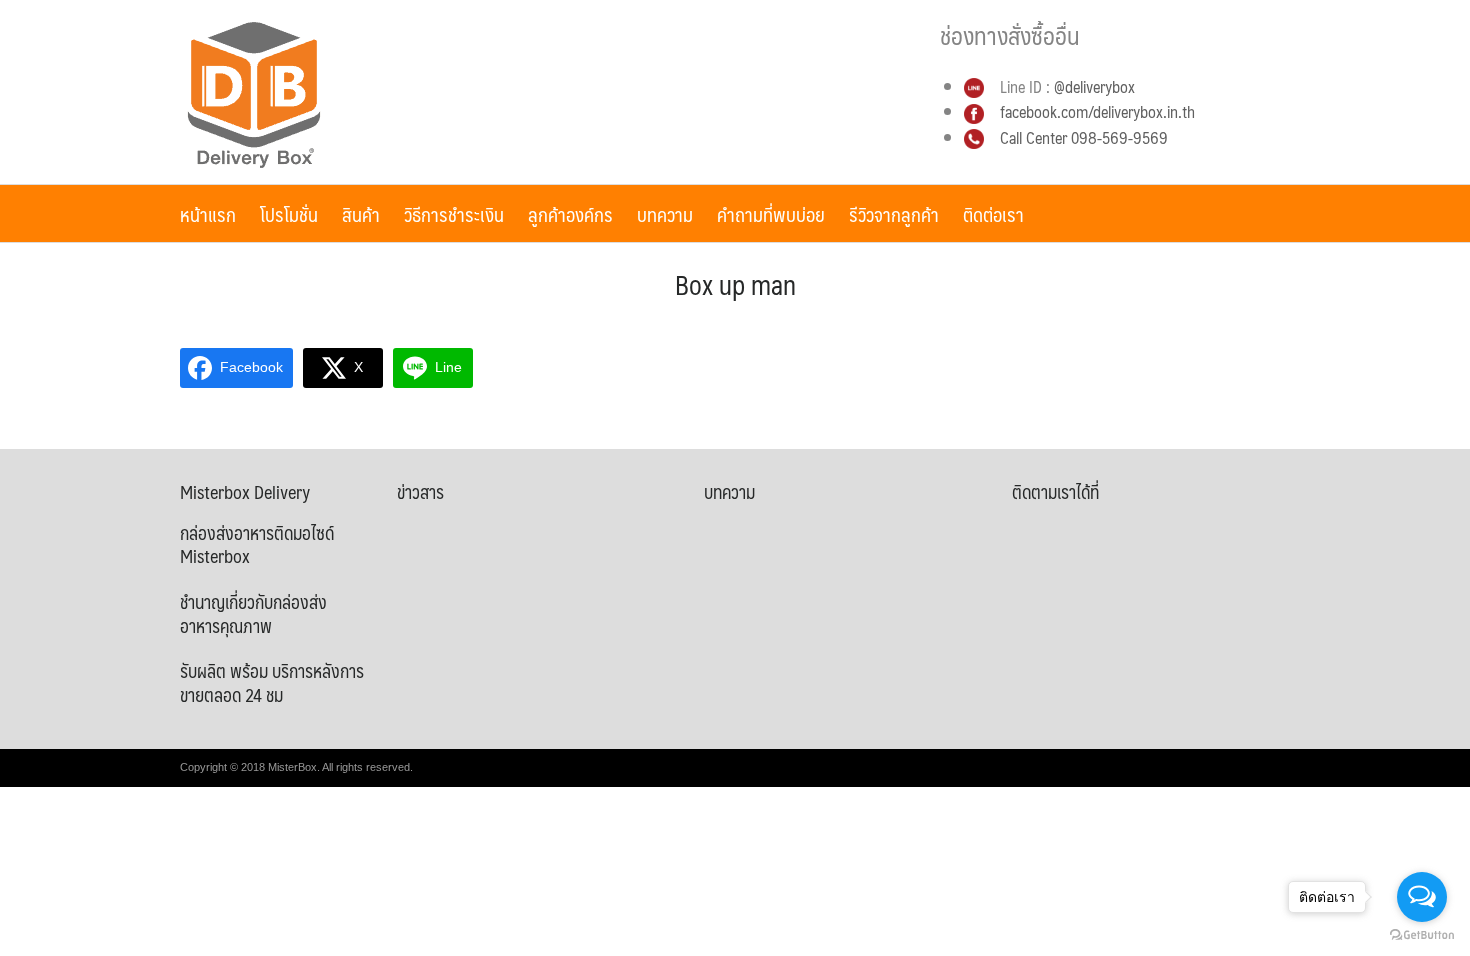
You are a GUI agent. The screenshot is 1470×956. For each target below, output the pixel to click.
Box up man (735, 284)
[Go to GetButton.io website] (1422, 935)
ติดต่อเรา (993, 214)
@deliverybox (1094, 86)
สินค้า (361, 214)
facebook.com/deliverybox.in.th (1095, 111)
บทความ (665, 214)
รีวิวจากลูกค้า (894, 214)
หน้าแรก (208, 214)
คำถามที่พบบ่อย (771, 214)
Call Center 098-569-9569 (1084, 137)
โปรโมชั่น (289, 214)
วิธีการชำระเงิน (454, 214)
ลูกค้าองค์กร (570, 214)
